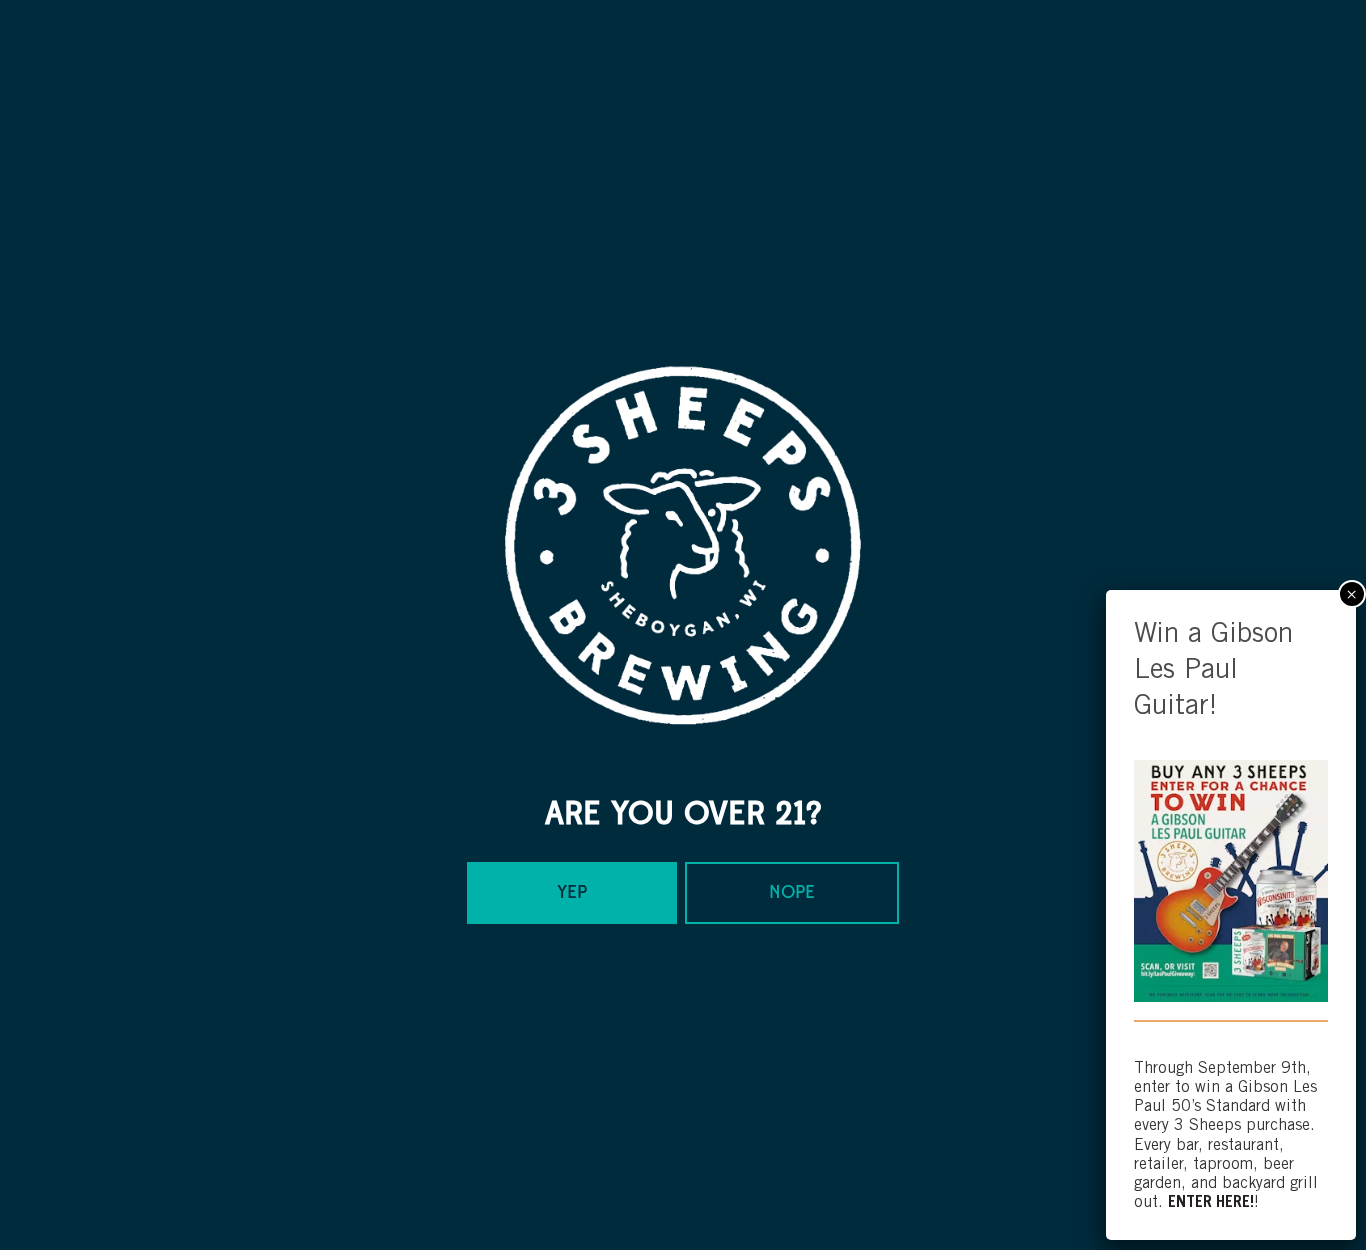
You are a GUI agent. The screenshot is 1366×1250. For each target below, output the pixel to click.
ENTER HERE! (1211, 1202)
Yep (572, 892)
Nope (792, 892)
